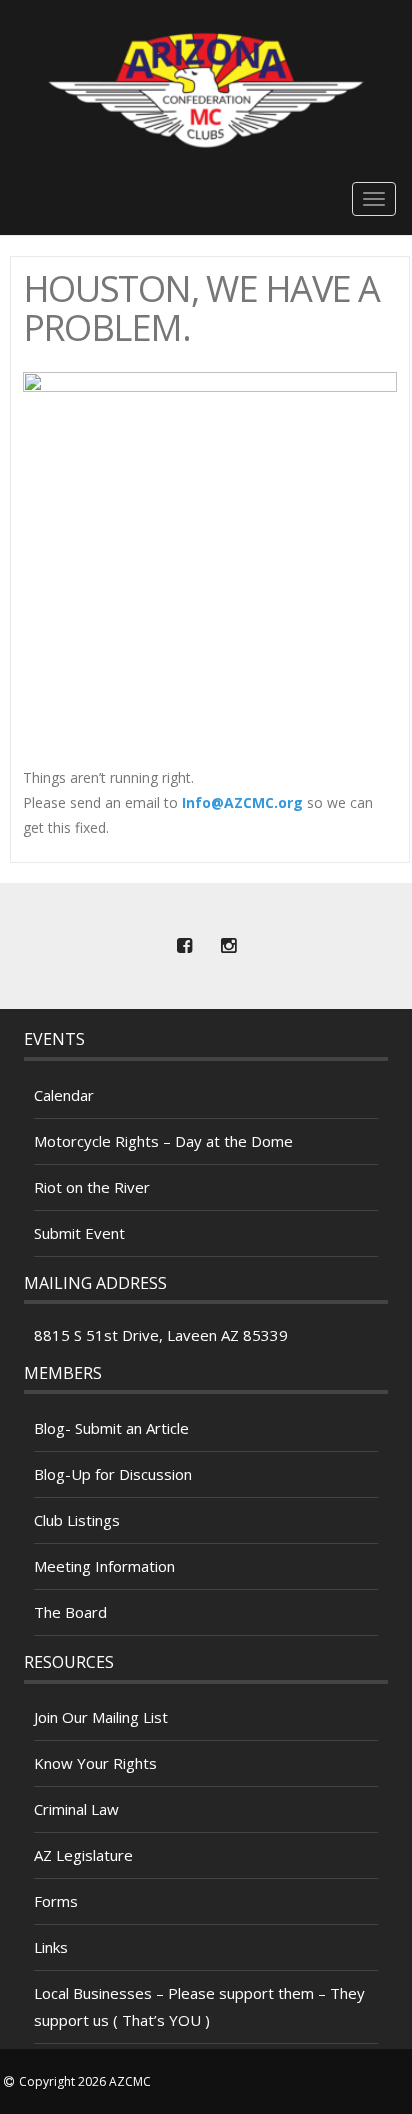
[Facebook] (184, 946)
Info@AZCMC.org (242, 802)
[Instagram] (228, 946)
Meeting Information (104, 1566)
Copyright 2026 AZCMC (85, 2081)
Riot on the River (92, 1187)
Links (51, 1947)
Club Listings (77, 1520)
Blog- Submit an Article (111, 1428)
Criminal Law (76, 1809)
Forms (56, 1901)
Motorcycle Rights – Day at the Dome (163, 1141)
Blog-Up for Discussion (113, 1474)
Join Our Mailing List (101, 1717)
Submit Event (79, 1233)
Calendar (64, 1095)
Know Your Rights (95, 1763)
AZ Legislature (83, 1855)
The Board (70, 1612)
